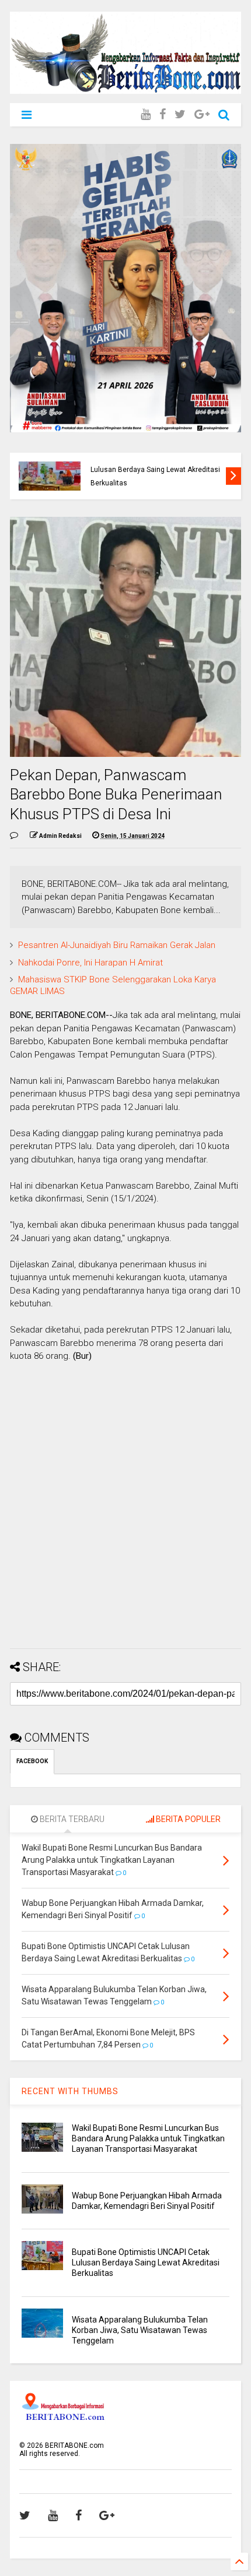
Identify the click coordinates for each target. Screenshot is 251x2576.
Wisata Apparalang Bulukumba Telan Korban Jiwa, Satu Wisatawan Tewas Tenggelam (140, 2330)
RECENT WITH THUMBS (70, 2091)
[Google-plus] (202, 114)
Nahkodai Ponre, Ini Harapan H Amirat (90, 963)
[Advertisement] (125, 1514)
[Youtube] (146, 114)
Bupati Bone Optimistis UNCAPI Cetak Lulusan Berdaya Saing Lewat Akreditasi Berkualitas (155, 469)
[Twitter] (180, 114)
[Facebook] (163, 114)
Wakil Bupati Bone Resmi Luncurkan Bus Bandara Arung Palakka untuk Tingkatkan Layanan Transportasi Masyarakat (148, 2138)
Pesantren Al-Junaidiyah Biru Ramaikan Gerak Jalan (117, 945)
